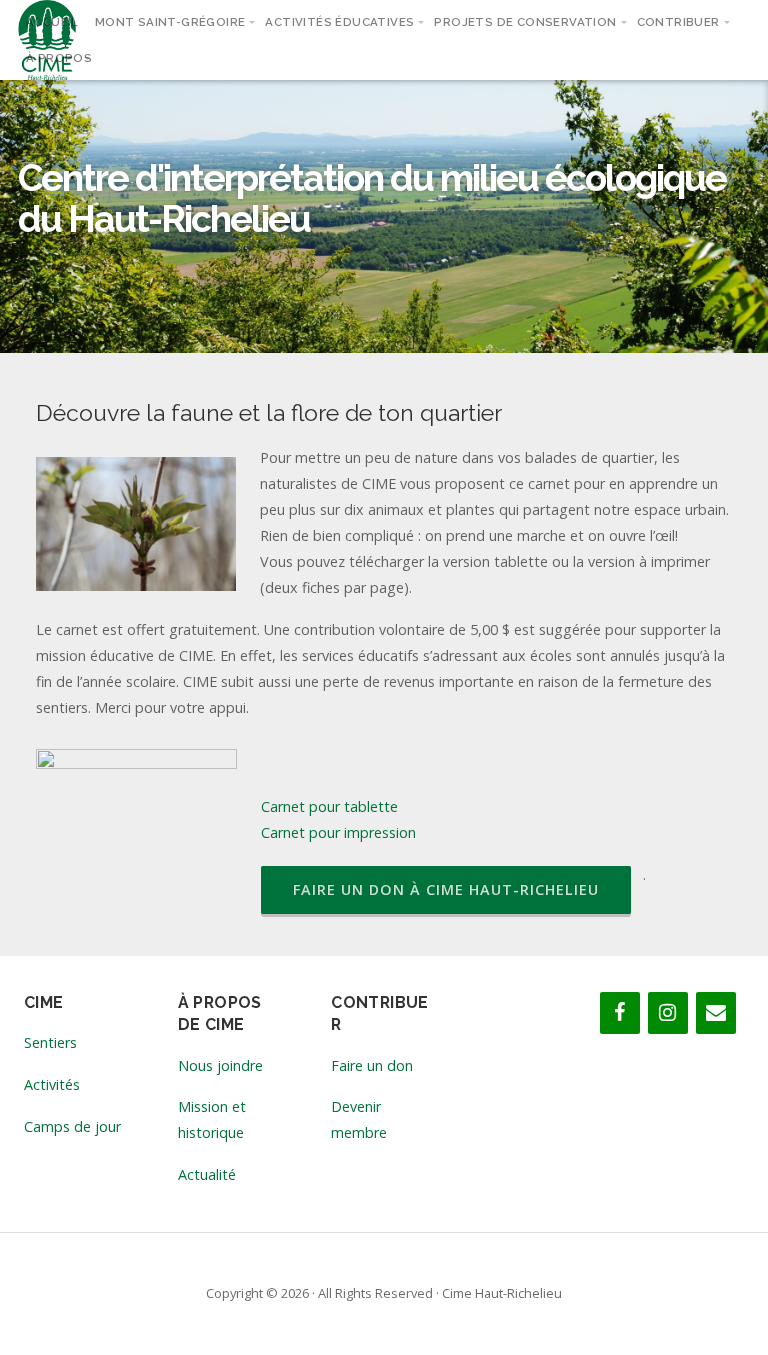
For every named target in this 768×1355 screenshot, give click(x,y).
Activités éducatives (339, 22)
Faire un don (372, 1065)
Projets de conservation (525, 22)
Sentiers (50, 1042)
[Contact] (716, 1013)
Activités (52, 1084)
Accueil (52, 22)
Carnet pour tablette (329, 806)
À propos (59, 58)
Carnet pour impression (338, 832)
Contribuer (678, 22)
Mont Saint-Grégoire (170, 22)
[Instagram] (668, 1013)
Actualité (207, 1174)
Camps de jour (72, 1126)
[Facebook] (620, 1013)
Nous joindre (220, 1065)
